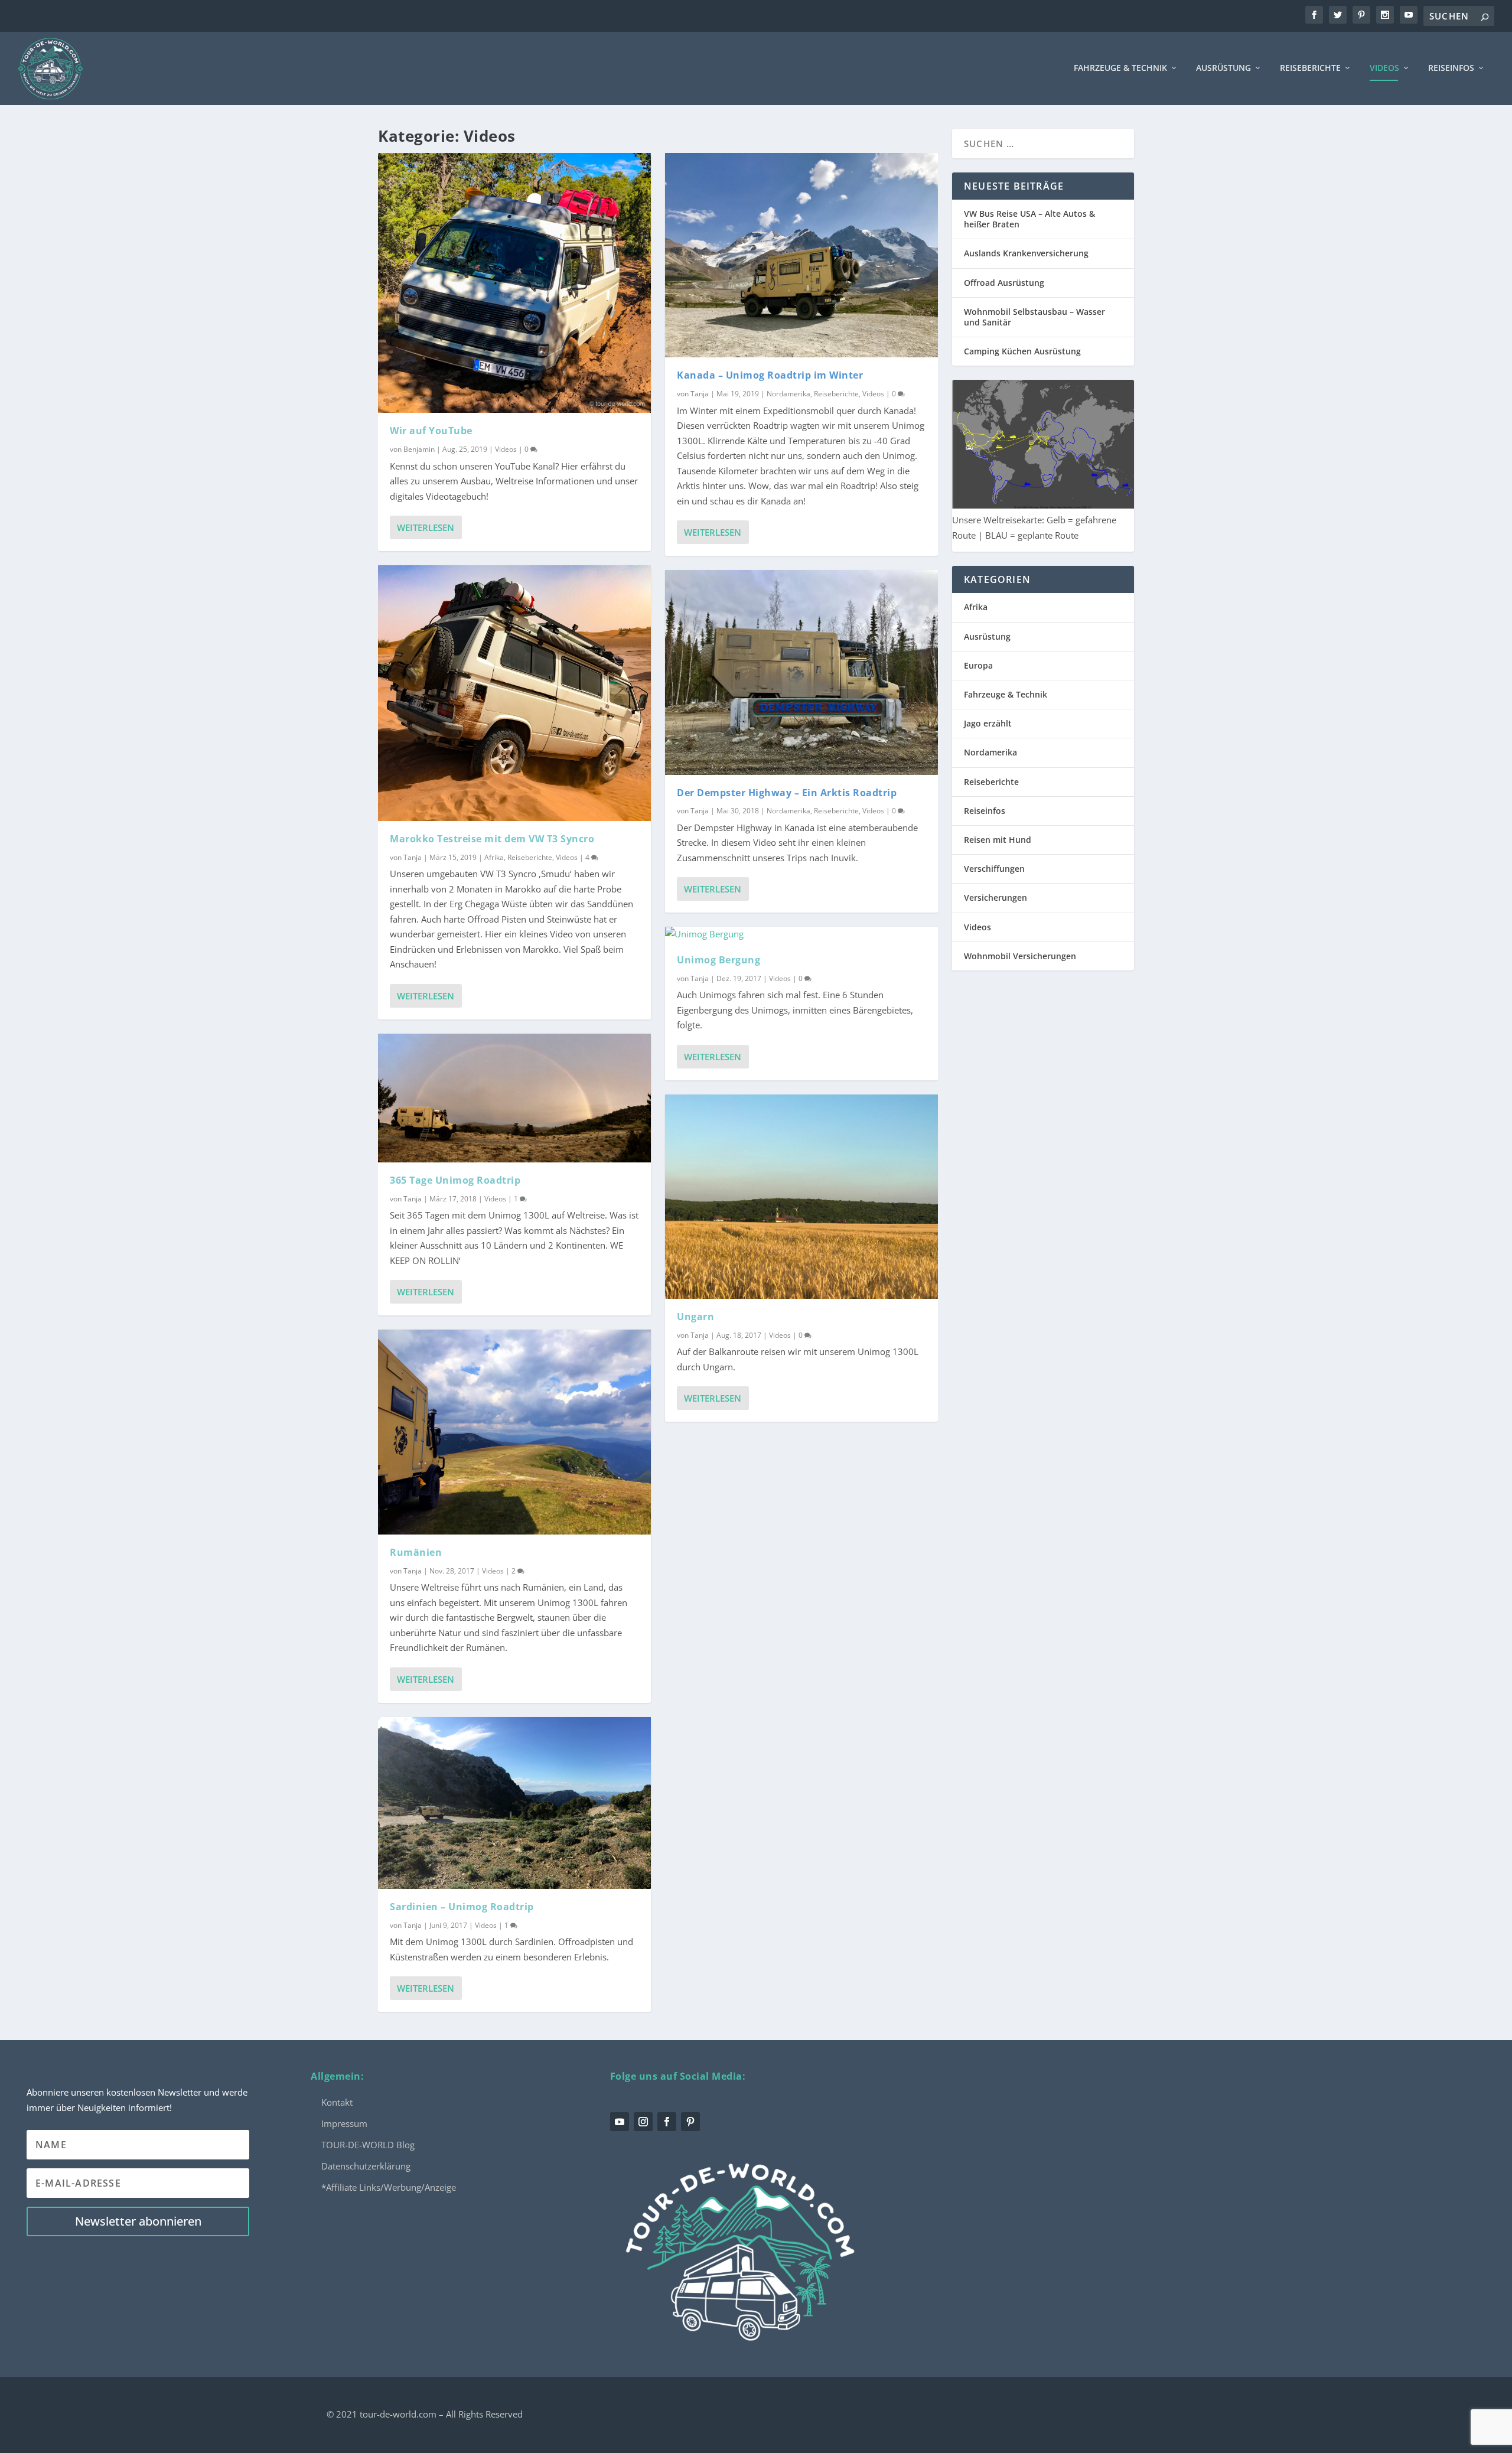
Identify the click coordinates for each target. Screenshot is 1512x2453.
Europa (978, 665)
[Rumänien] (514, 1432)
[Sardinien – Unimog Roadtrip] (514, 1803)
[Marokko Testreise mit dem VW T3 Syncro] (514, 693)
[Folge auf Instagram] (643, 2122)
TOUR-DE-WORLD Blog (368, 2145)
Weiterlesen (426, 527)
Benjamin (419, 449)
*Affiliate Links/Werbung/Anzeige (389, 2187)
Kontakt (337, 2102)
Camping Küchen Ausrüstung (1022, 351)
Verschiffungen (994, 869)
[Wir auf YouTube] (514, 283)
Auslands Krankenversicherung (1026, 253)
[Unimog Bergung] (801, 934)
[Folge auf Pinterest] (690, 2122)
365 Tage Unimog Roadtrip (455, 1180)
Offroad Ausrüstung (1004, 283)
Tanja (413, 857)
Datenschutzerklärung (366, 2166)
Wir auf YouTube (431, 431)
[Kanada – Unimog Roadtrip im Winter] (801, 255)
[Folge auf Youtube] (620, 2122)
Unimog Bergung (718, 960)
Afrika (494, 857)
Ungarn (695, 1317)
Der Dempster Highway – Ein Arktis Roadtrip (787, 793)
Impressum (344, 2123)
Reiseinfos (1451, 68)
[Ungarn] (801, 1197)
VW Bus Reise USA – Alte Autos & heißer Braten (1029, 219)
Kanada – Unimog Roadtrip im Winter (770, 375)
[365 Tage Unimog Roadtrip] (514, 1098)
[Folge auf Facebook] (667, 2122)
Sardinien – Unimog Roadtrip (462, 1907)
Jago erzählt (988, 723)
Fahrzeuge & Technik (1120, 68)
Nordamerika (788, 394)
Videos (1384, 68)
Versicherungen (995, 898)
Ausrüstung (1223, 68)
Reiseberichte (1310, 68)
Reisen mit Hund (998, 840)
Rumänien (416, 1552)
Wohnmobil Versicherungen (1020, 956)
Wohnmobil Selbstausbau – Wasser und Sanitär (1034, 317)
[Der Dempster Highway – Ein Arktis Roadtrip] (801, 672)
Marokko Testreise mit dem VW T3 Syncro (492, 839)
